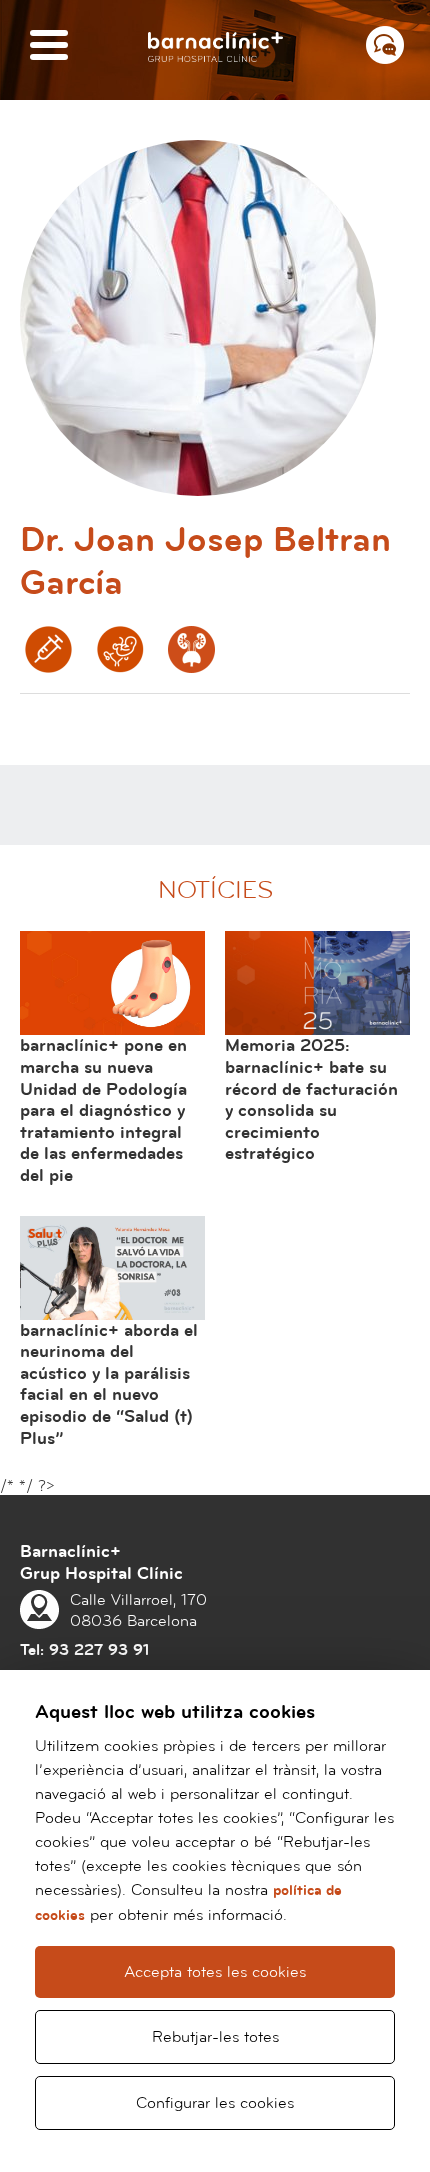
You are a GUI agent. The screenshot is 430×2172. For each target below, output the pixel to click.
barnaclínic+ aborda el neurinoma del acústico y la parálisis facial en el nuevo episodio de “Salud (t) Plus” (109, 1384)
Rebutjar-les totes (215, 2037)
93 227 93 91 (99, 1650)
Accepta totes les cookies (215, 1972)
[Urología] (191, 649)
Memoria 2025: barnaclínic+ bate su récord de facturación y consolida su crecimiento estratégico (311, 1099)
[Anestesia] (48, 649)
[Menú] (49, 46)
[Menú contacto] (385, 45)
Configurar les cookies (215, 2103)
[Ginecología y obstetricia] (120, 649)
